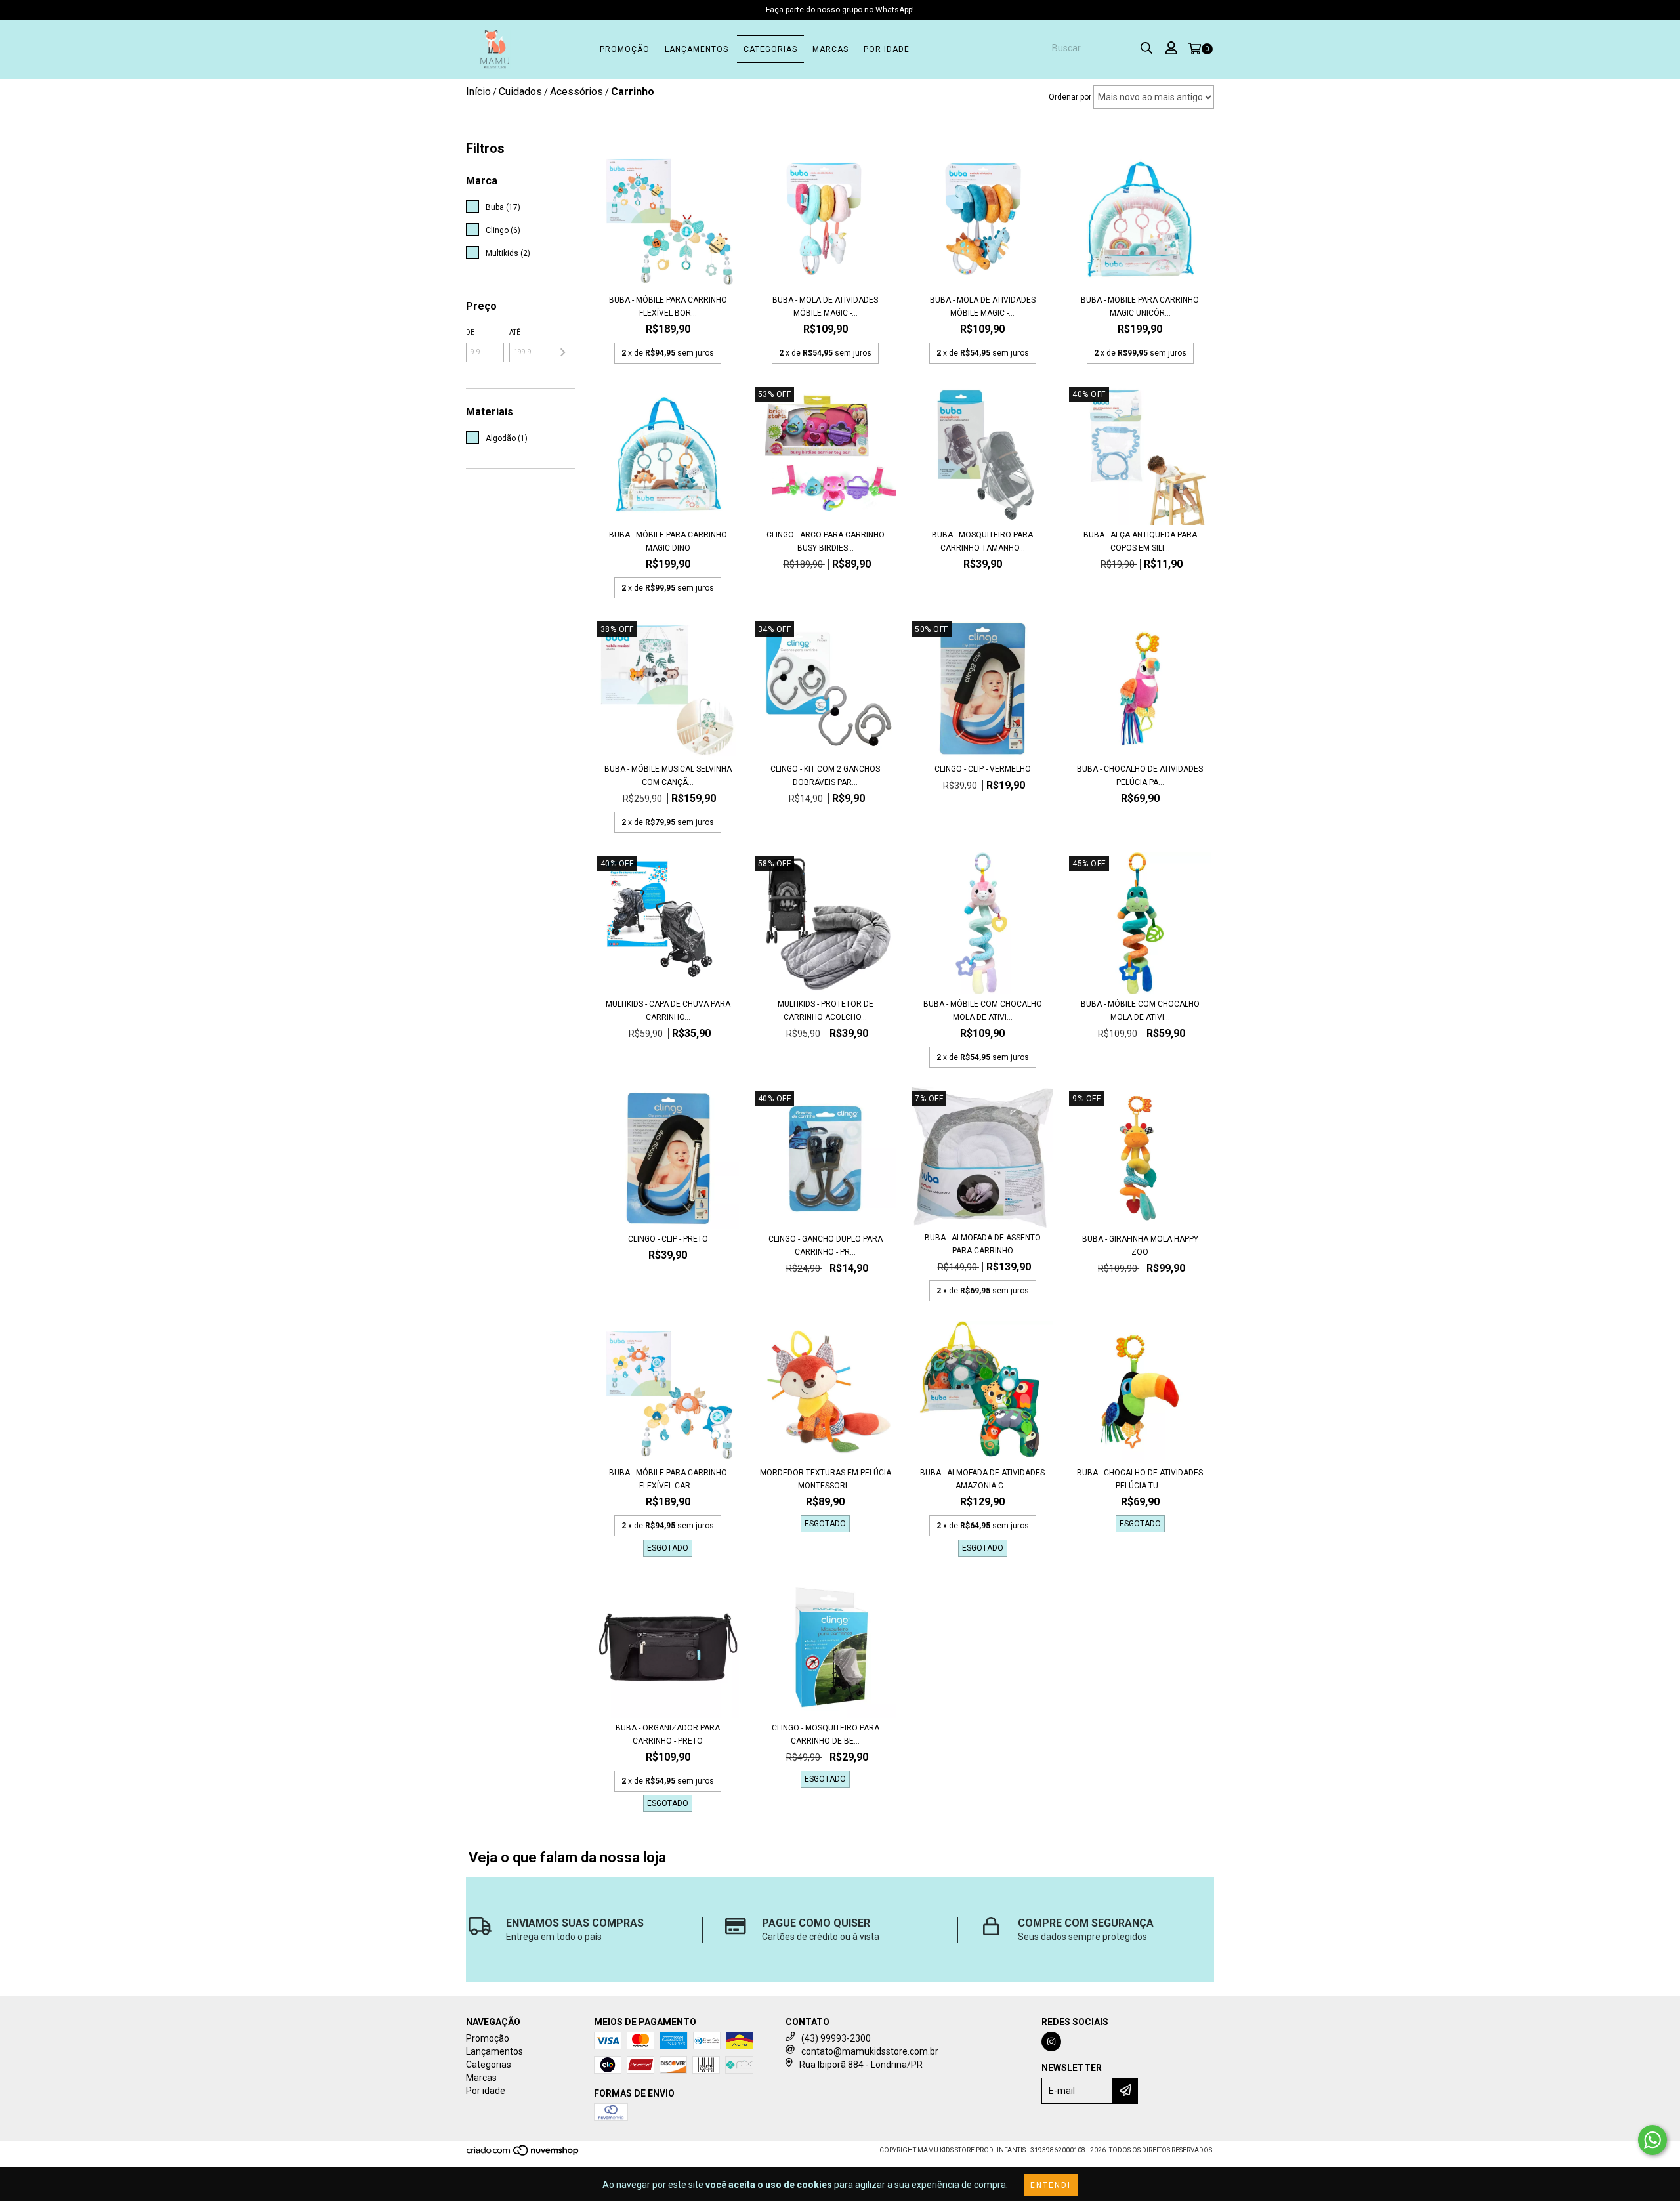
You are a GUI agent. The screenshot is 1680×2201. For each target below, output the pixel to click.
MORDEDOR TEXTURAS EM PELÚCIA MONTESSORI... (826, 1479)
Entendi (1051, 2185)
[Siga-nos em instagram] (1051, 2042)
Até (515, 332)
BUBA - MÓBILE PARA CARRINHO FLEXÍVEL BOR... (668, 306)
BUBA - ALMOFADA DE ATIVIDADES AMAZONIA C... (982, 1479)
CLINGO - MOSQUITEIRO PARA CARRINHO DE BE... (826, 1734)
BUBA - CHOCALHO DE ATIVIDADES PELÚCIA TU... (1140, 1479)
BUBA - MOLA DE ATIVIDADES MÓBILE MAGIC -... (825, 306)
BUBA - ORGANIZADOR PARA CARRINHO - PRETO (668, 1734)
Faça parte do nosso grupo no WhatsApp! (840, 10)
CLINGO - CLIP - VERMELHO (983, 769)
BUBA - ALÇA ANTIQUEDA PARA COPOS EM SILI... (1140, 541)
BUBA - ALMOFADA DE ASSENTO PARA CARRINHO (983, 1244)
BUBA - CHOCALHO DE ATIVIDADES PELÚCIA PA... (1140, 776)
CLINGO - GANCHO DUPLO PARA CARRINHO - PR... (826, 1246)
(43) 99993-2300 (836, 2038)
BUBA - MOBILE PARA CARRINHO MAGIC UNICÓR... (1140, 306)
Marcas (830, 49)
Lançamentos (697, 49)
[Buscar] (1146, 49)
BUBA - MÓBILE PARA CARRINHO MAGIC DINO (668, 541)
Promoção (625, 49)
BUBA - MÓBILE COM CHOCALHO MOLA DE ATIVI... (983, 1011)
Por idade (887, 49)
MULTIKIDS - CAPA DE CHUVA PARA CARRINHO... (668, 1011)
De (470, 332)
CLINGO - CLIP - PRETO (668, 1239)
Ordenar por (1070, 97)
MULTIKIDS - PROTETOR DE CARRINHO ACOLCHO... (826, 1011)
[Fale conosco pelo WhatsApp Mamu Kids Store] (1652, 2140)
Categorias (770, 49)
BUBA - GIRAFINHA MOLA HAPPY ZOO (1140, 1246)
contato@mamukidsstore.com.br (870, 2051)
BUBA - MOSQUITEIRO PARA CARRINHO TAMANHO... (982, 541)
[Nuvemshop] (523, 2155)
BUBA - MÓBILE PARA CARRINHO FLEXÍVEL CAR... (668, 1479)
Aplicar (562, 352)
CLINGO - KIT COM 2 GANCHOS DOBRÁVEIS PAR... (825, 776)
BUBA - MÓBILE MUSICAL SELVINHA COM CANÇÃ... (668, 776)
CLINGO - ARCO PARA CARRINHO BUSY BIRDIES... (826, 541)
